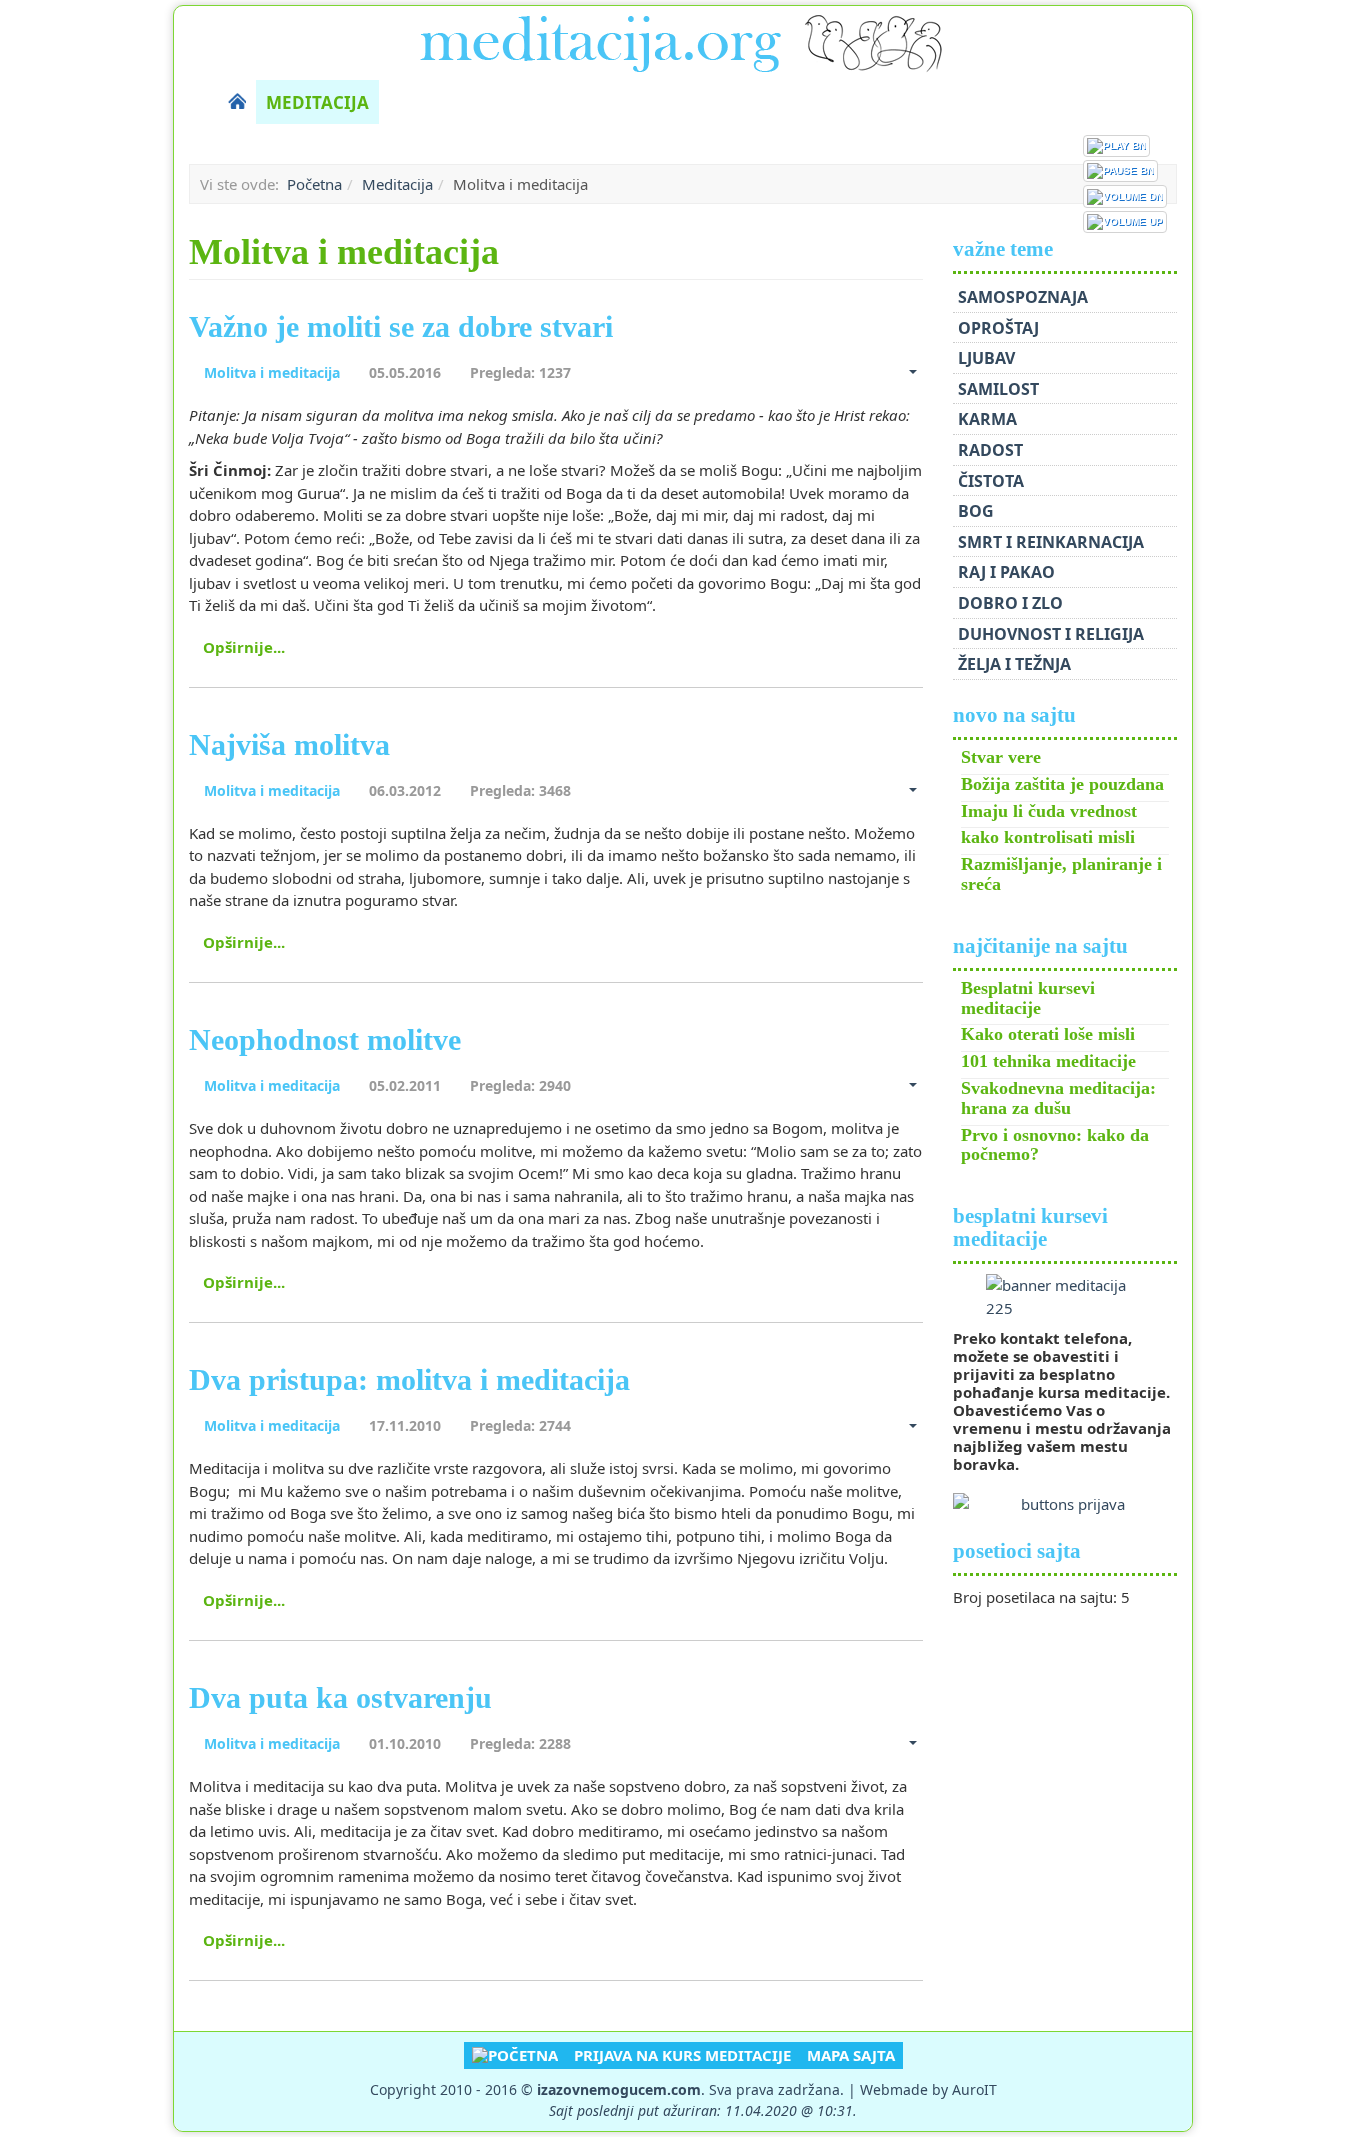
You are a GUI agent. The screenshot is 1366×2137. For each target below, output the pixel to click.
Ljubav (986, 358)
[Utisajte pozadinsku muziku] (1125, 196)
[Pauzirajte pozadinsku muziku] (1120, 171)
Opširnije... (244, 647)
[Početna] (237, 102)
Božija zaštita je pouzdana (1062, 784)
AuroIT (974, 2089)
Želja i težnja (1014, 664)
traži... (1167, 102)
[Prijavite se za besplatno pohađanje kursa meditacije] (1065, 1296)
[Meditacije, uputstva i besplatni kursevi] (683, 40)
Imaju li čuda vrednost (1049, 811)
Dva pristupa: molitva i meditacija (409, 1379)
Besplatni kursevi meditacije (1028, 998)
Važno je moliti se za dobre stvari (401, 326)
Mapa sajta (851, 2055)
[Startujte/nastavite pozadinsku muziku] (1116, 146)
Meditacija (317, 102)
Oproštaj (998, 328)
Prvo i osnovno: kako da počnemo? (1055, 1145)
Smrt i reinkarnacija (1051, 542)
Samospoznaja (1023, 297)
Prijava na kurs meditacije (682, 2055)
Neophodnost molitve (325, 1039)
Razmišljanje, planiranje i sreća (1061, 874)
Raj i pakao (1006, 572)
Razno (1015, 102)
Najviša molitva (289, 744)
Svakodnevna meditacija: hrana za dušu (1058, 1098)
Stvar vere (1001, 757)
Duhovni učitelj (887, 102)
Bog (976, 511)
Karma (987, 419)
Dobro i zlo (1010, 603)
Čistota (991, 481)
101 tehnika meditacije (1048, 1061)
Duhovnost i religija (1051, 634)
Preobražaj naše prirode (668, 102)
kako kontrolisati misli (1048, 837)
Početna (314, 184)
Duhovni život (459, 102)
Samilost (998, 389)
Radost (990, 450)
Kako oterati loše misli (1048, 1034)
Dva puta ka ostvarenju (340, 1697)
